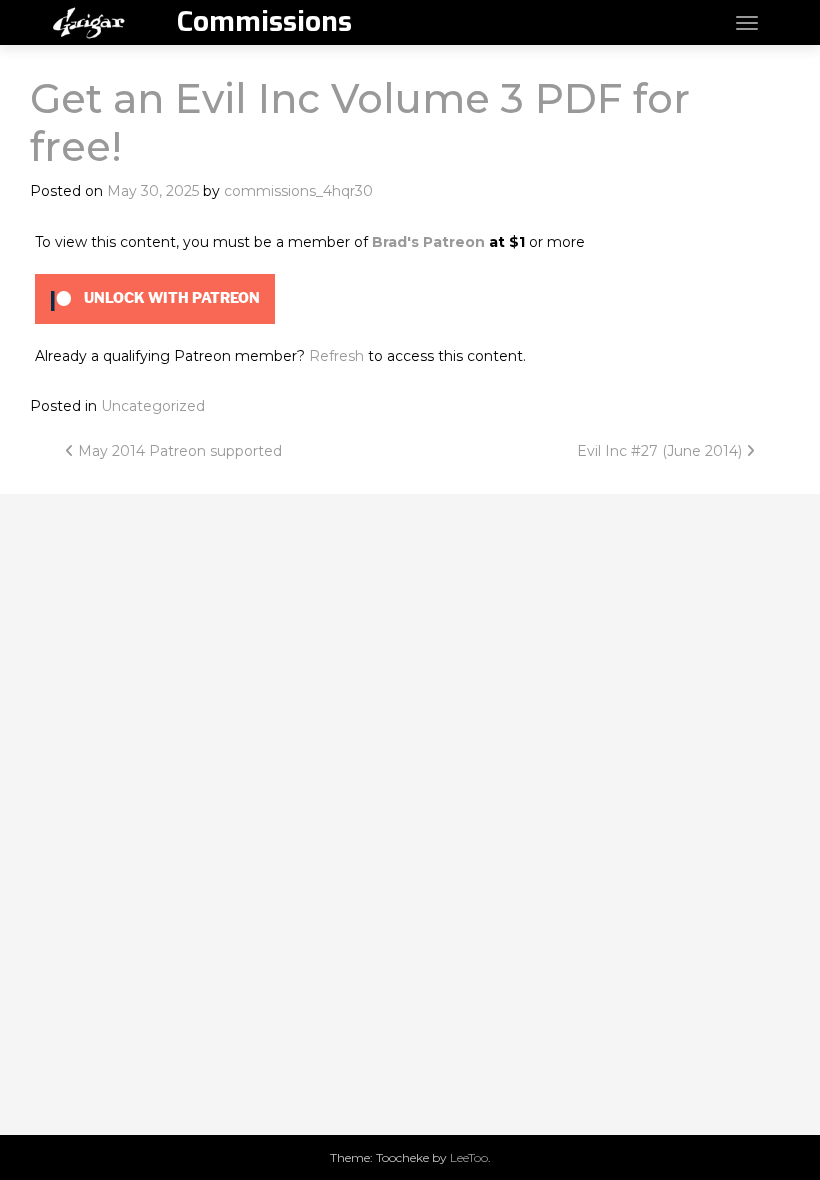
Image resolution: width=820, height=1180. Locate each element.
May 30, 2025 (153, 191)
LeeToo (469, 1157)
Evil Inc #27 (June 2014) (661, 451)
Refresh (336, 356)
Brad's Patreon (428, 242)
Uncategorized (153, 406)
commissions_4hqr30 (298, 191)
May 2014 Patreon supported (178, 451)
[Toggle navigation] (747, 23)
